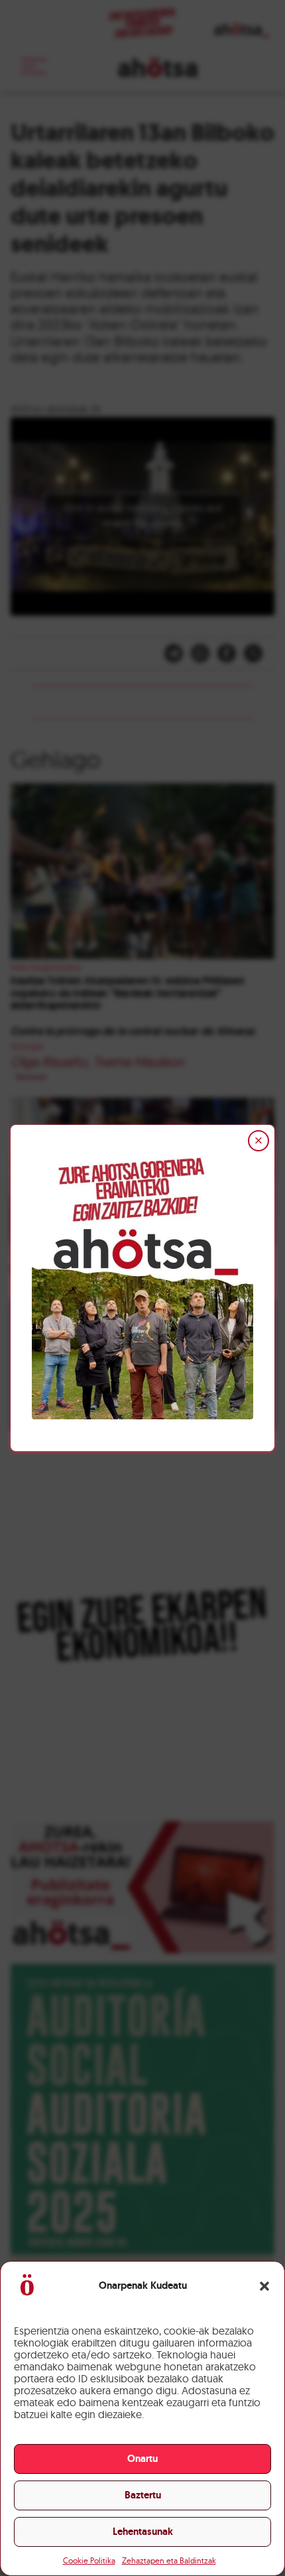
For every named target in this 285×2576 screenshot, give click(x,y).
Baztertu (143, 2495)
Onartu (142, 2459)
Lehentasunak (143, 2532)
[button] (264, 2286)
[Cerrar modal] (258, 1141)
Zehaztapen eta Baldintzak (169, 2560)
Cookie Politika (89, 2560)
